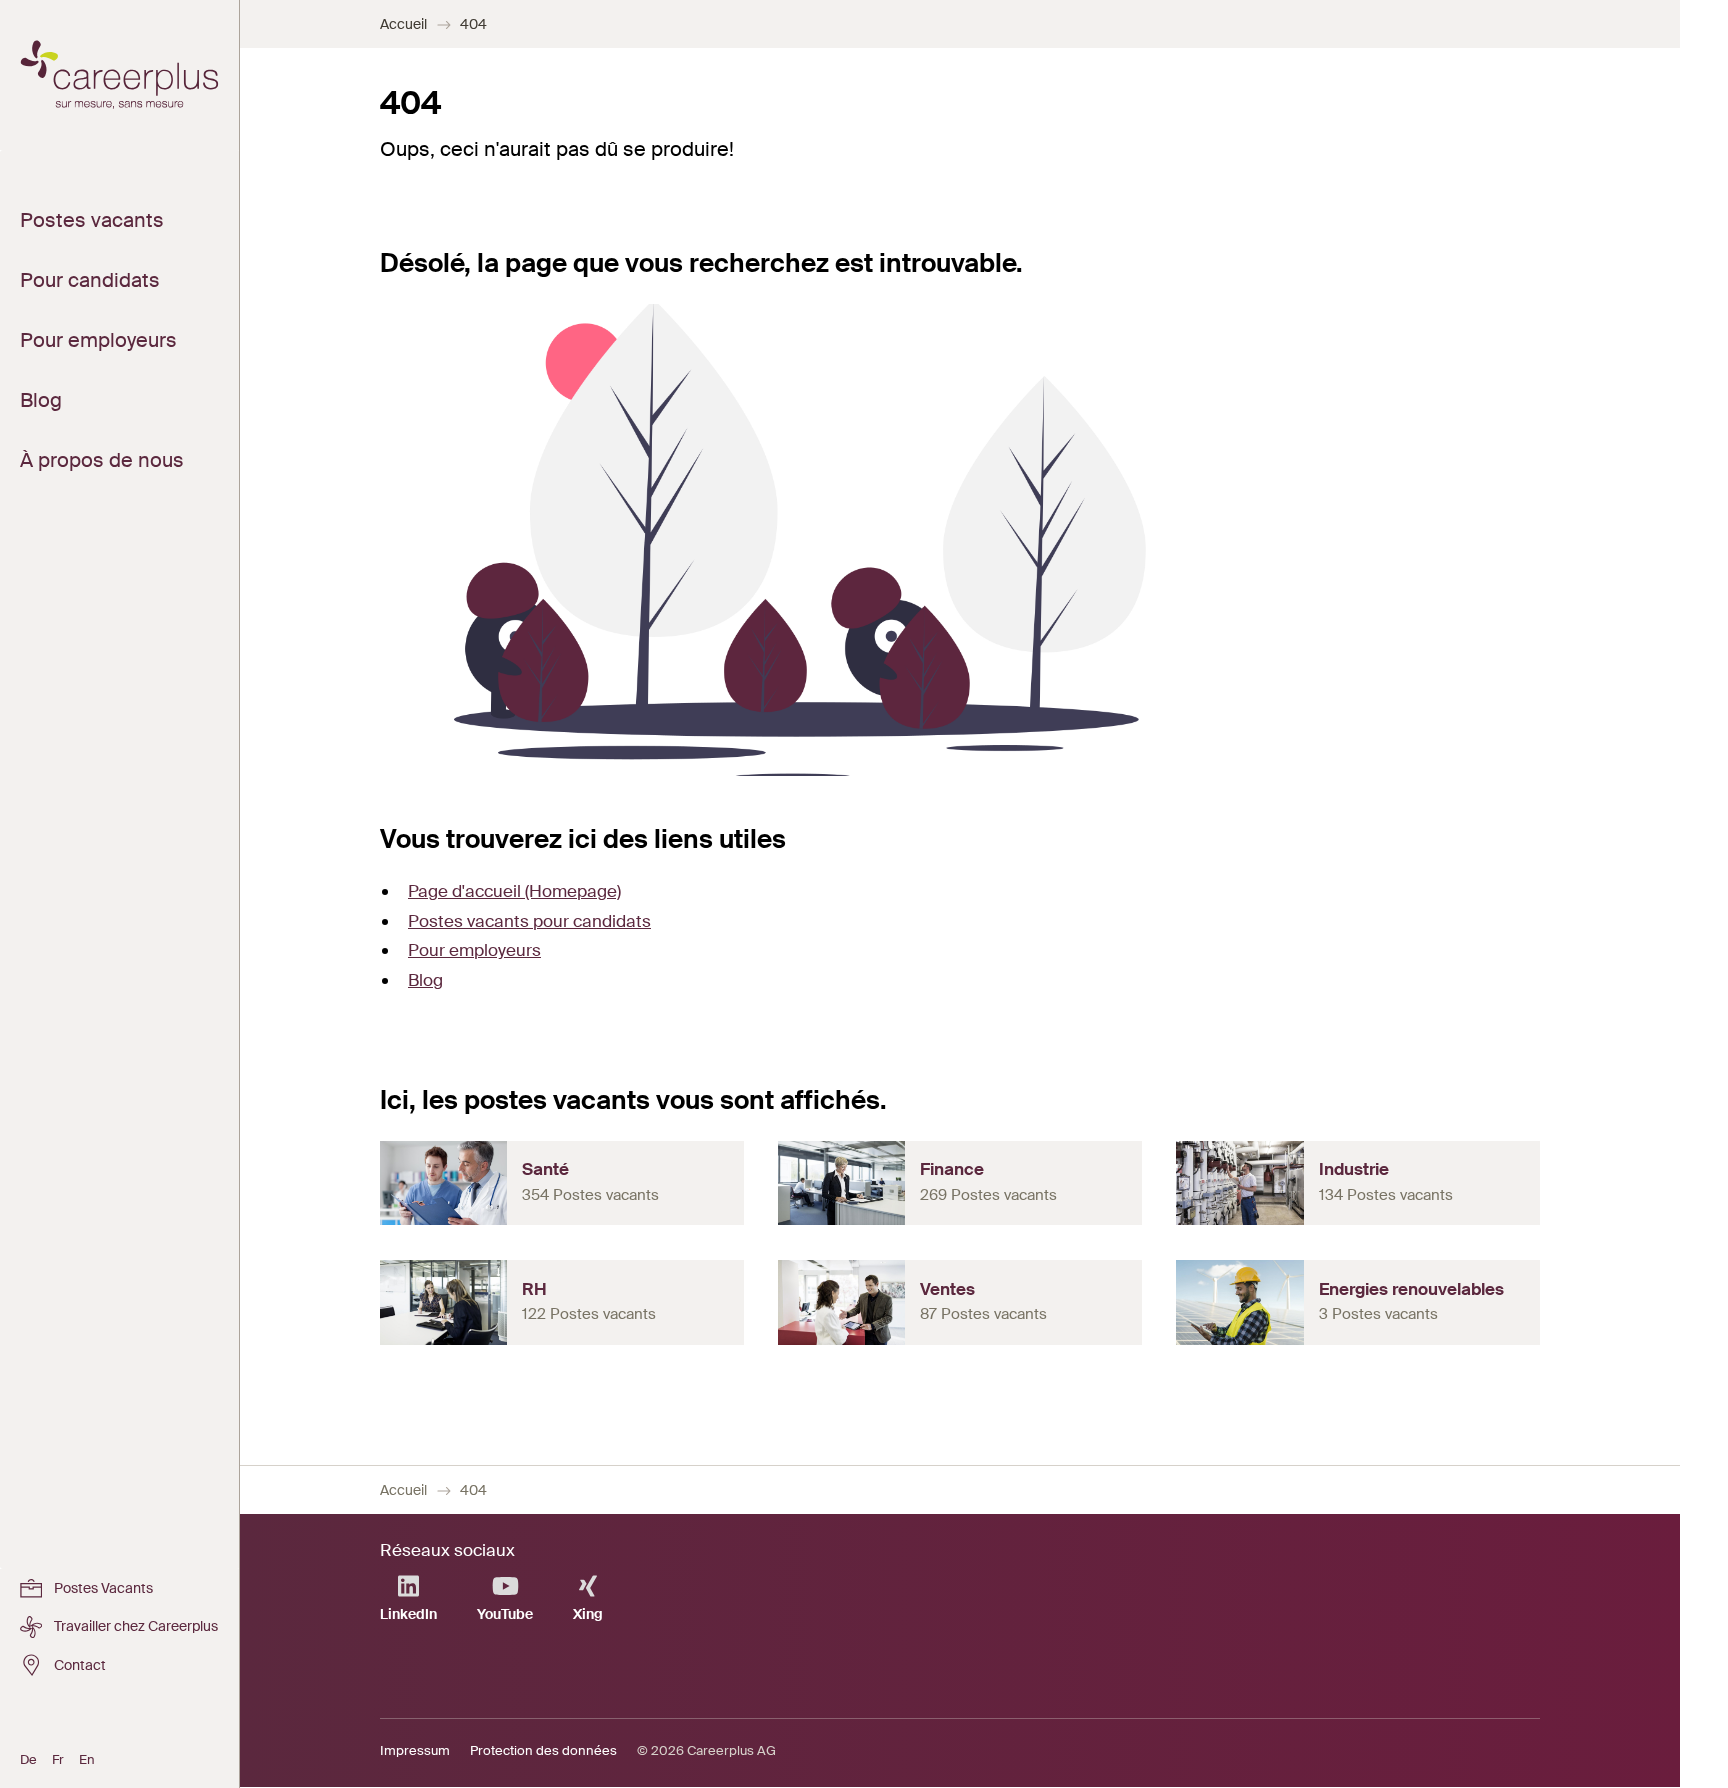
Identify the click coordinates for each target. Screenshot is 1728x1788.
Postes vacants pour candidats (529, 921)
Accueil (403, 24)
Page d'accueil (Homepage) (514, 891)
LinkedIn (408, 1614)
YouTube (505, 1614)
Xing (588, 1614)
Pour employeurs (474, 950)
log (431, 980)
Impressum (415, 1750)
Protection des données (543, 1750)
